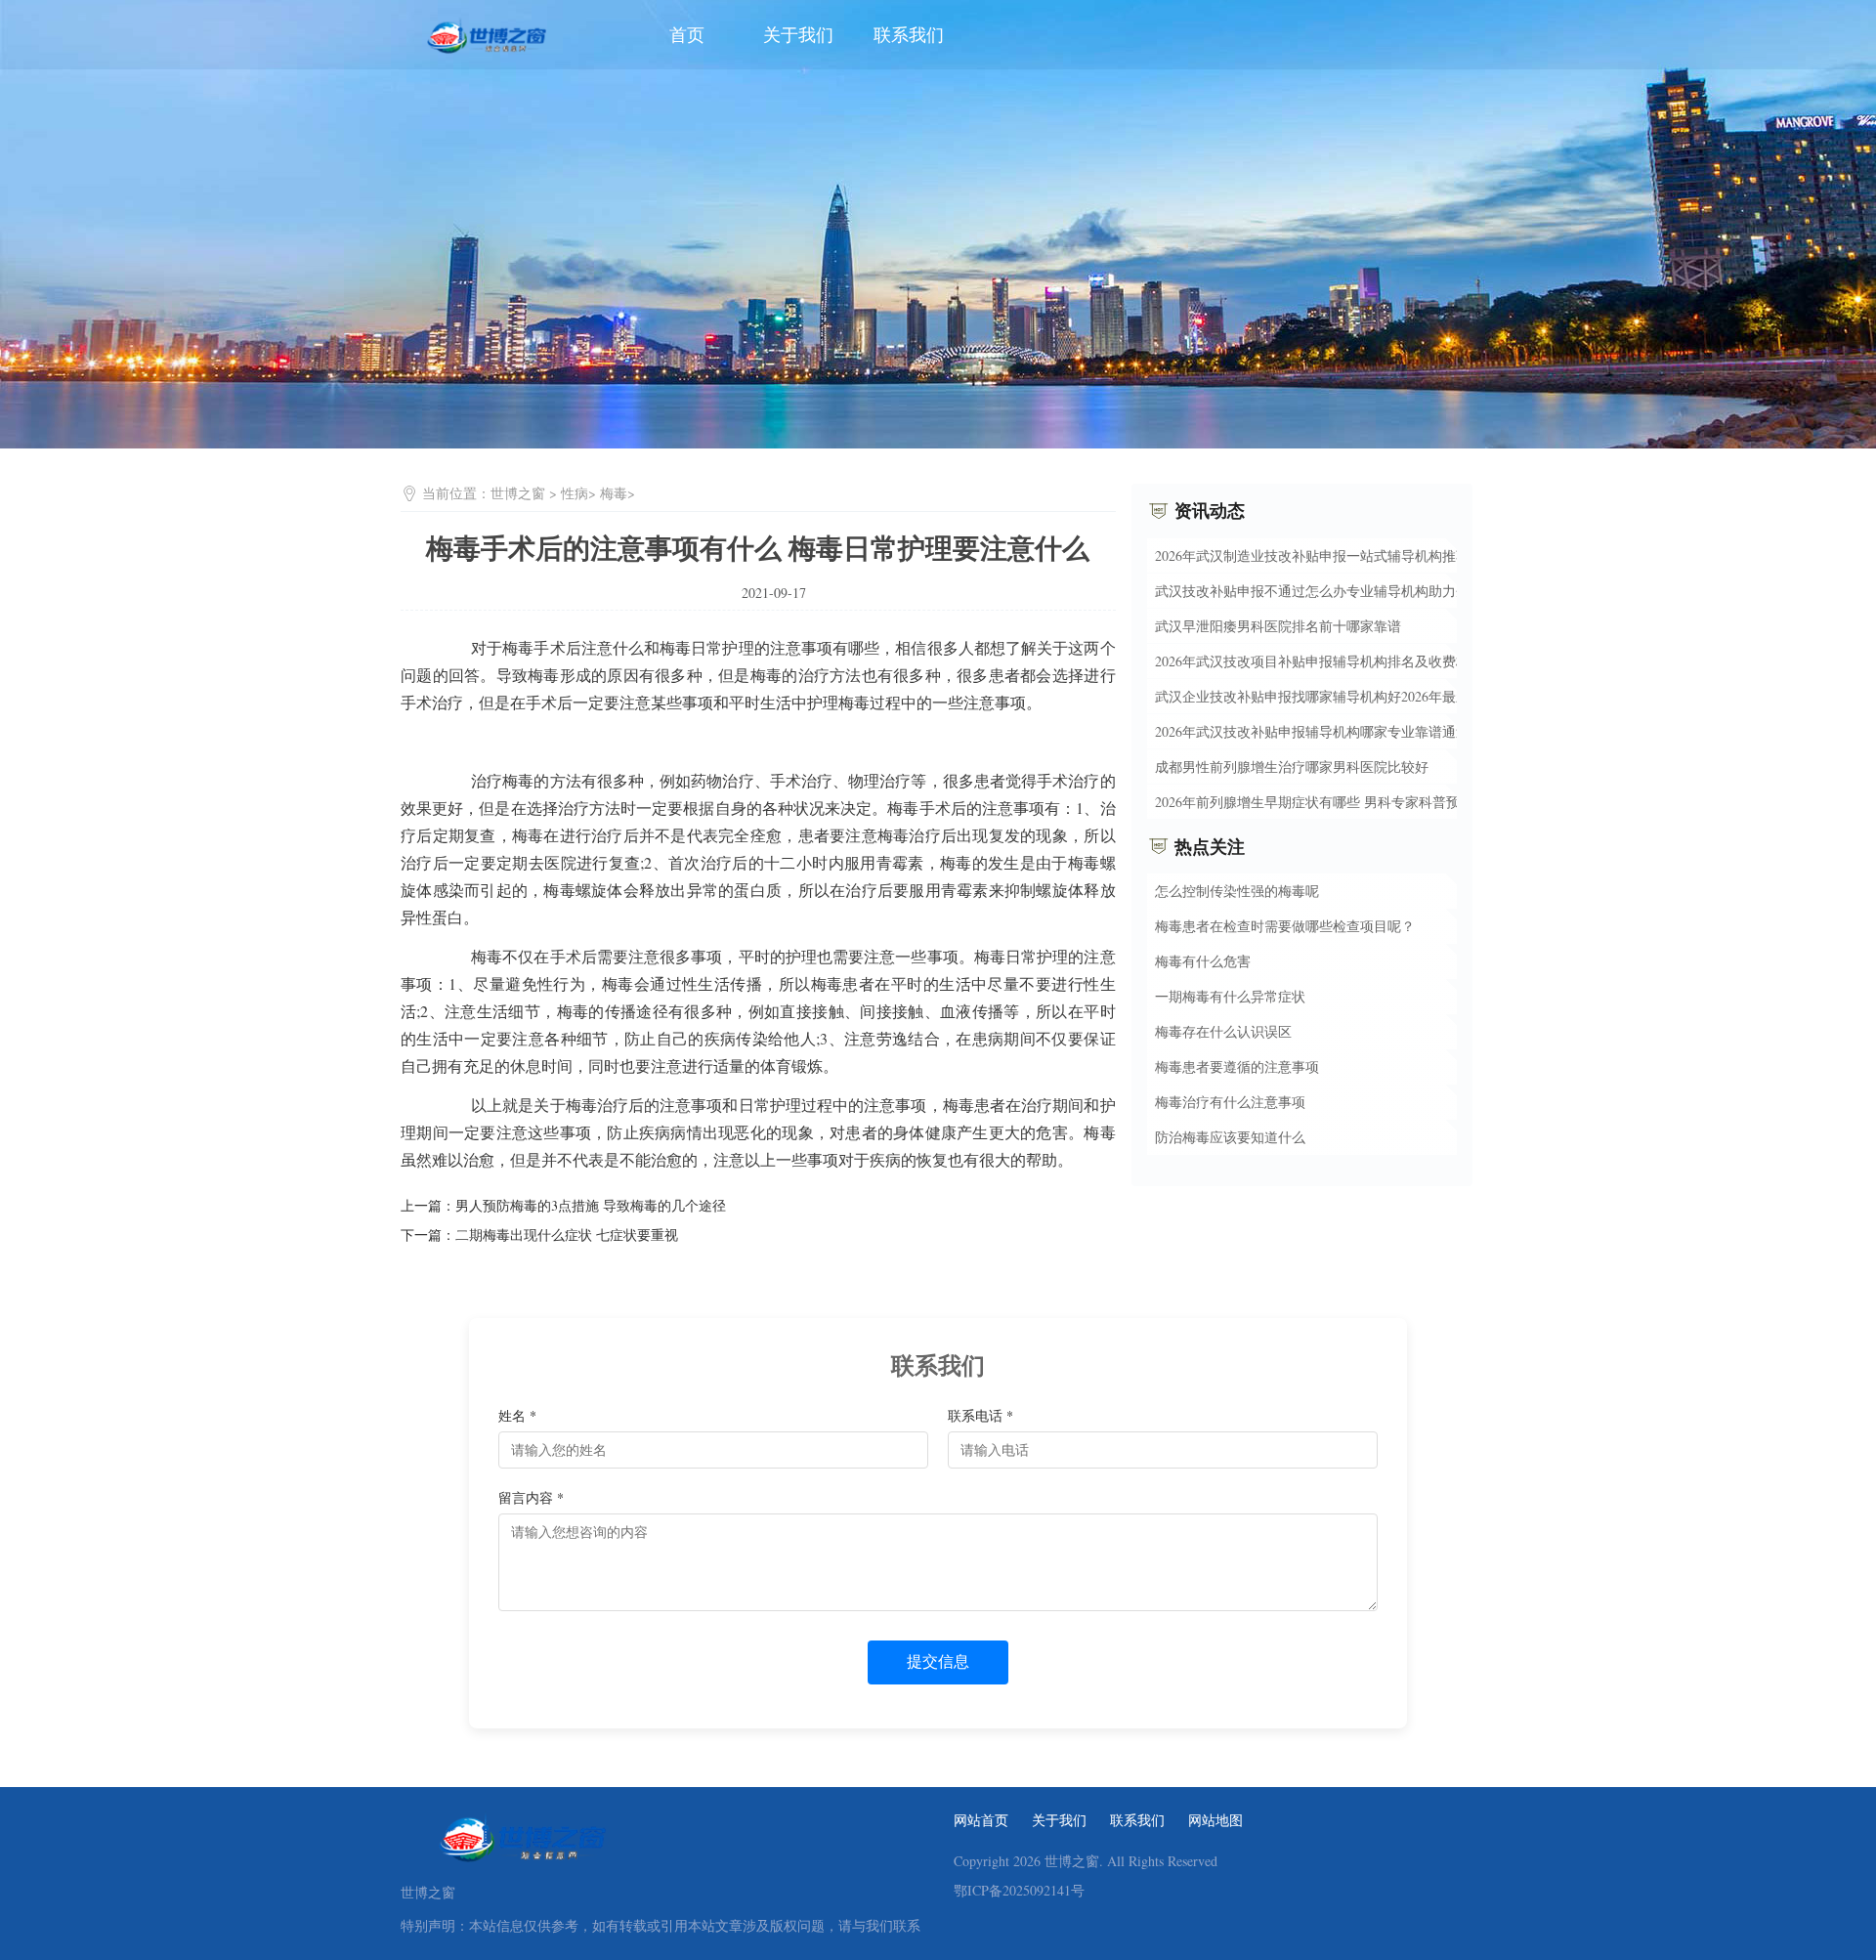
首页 (687, 34)
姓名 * (517, 1415)
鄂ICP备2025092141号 (1019, 1891)
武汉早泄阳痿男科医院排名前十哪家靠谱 (1278, 625)
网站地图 (1215, 1820)
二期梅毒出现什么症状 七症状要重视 (567, 1235)
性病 (575, 493)
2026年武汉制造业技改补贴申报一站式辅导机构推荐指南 (1326, 554)
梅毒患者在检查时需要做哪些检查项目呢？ (1285, 926)
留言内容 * (531, 1497)
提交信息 (938, 1662)
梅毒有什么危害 (1203, 961)
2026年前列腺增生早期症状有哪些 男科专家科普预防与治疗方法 (1348, 801)
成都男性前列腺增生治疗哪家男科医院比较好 (1292, 766)
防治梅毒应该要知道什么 (1230, 1137)
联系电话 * (981, 1415)
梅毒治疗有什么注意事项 (1230, 1102)
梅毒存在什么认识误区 (1223, 1031)
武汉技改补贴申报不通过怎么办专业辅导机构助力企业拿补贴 (1340, 590)
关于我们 (798, 34)
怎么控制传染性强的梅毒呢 (1237, 891)
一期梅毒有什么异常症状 (1230, 996)
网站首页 (981, 1820)
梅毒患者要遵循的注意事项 (1237, 1066)
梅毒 (614, 493)
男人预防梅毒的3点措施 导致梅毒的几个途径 (591, 1205)
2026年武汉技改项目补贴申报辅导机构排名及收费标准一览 (1333, 660)
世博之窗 (518, 493)
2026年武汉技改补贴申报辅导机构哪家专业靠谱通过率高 (1326, 730)
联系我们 (909, 34)
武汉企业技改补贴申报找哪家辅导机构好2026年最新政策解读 (1340, 695)
